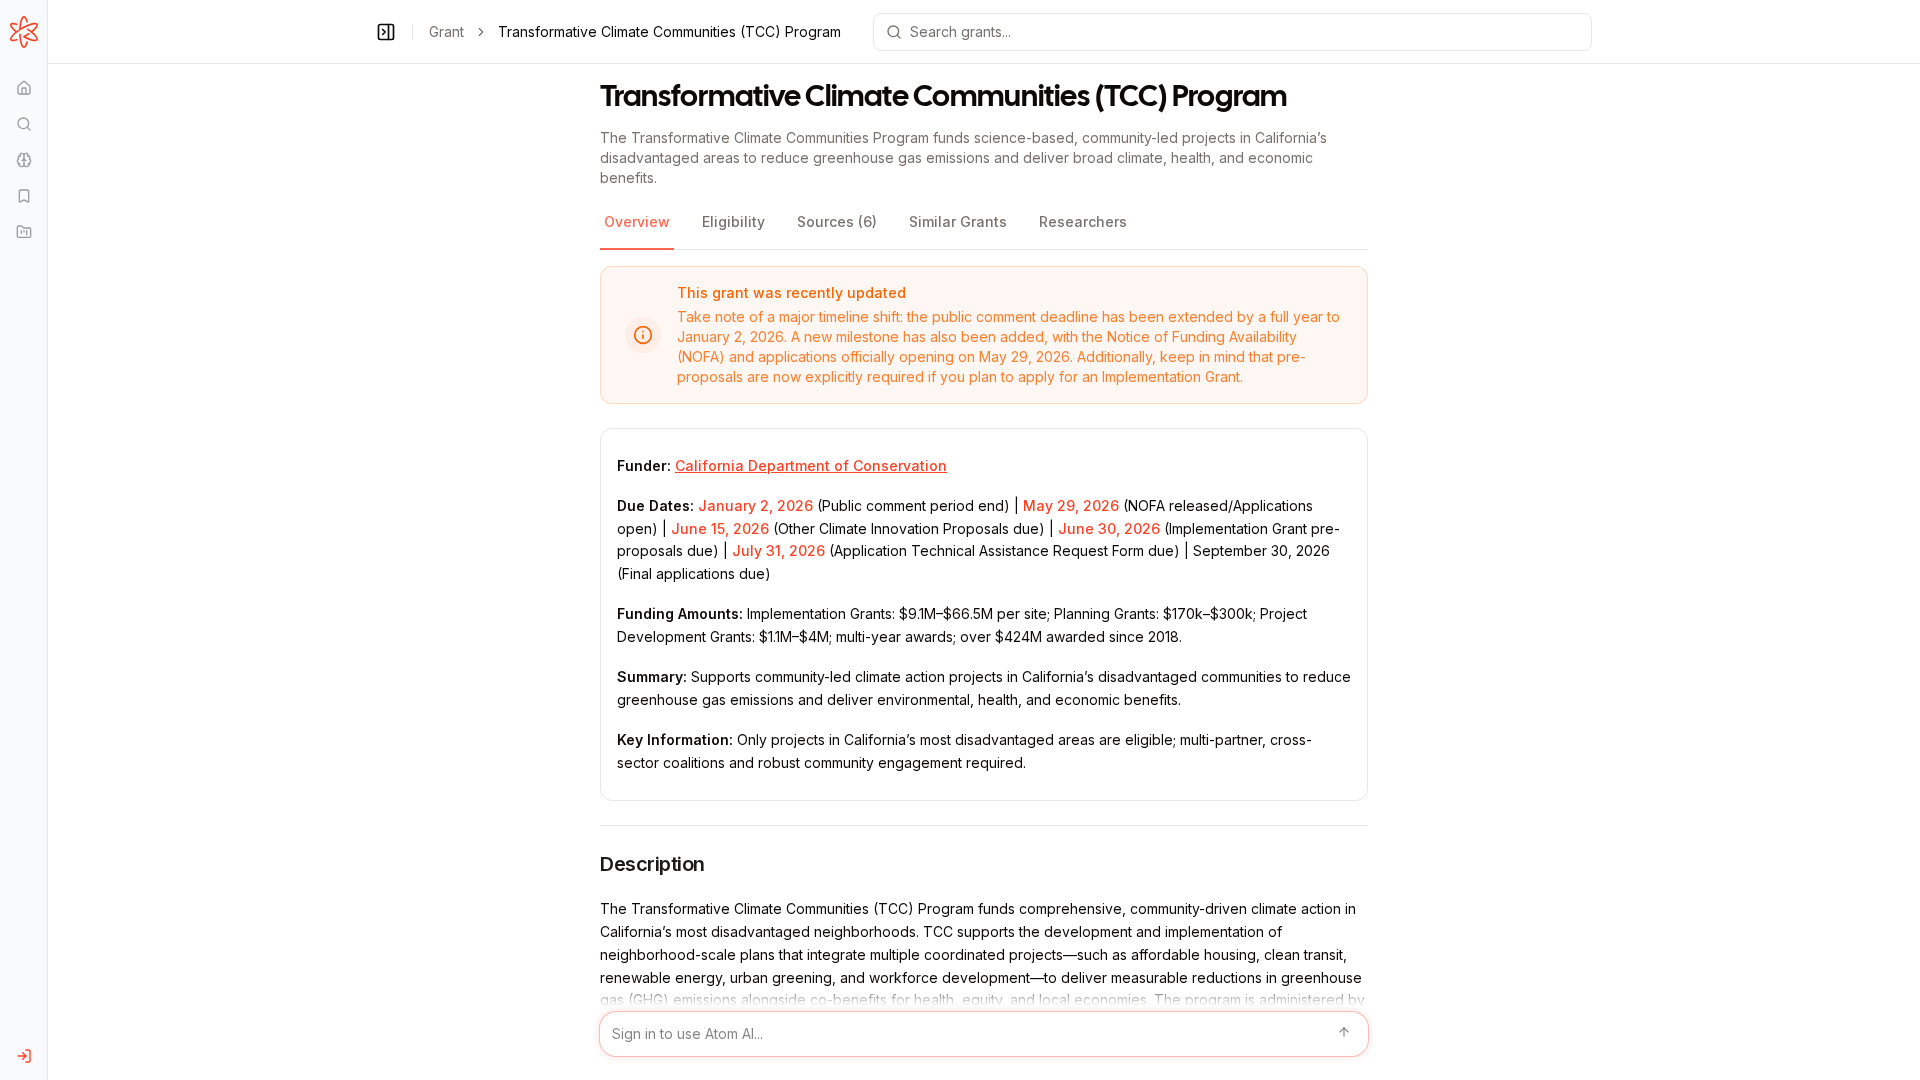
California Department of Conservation (811, 465)
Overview (637, 221)
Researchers (1083, 221)
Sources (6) (837, 221)
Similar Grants (958, 221)
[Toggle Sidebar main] (47, 540)
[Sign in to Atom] (23, 1056)
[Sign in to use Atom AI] (984, 1034)
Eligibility (733, 221)
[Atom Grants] (23, 32)
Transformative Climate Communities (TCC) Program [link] (669, 31)
